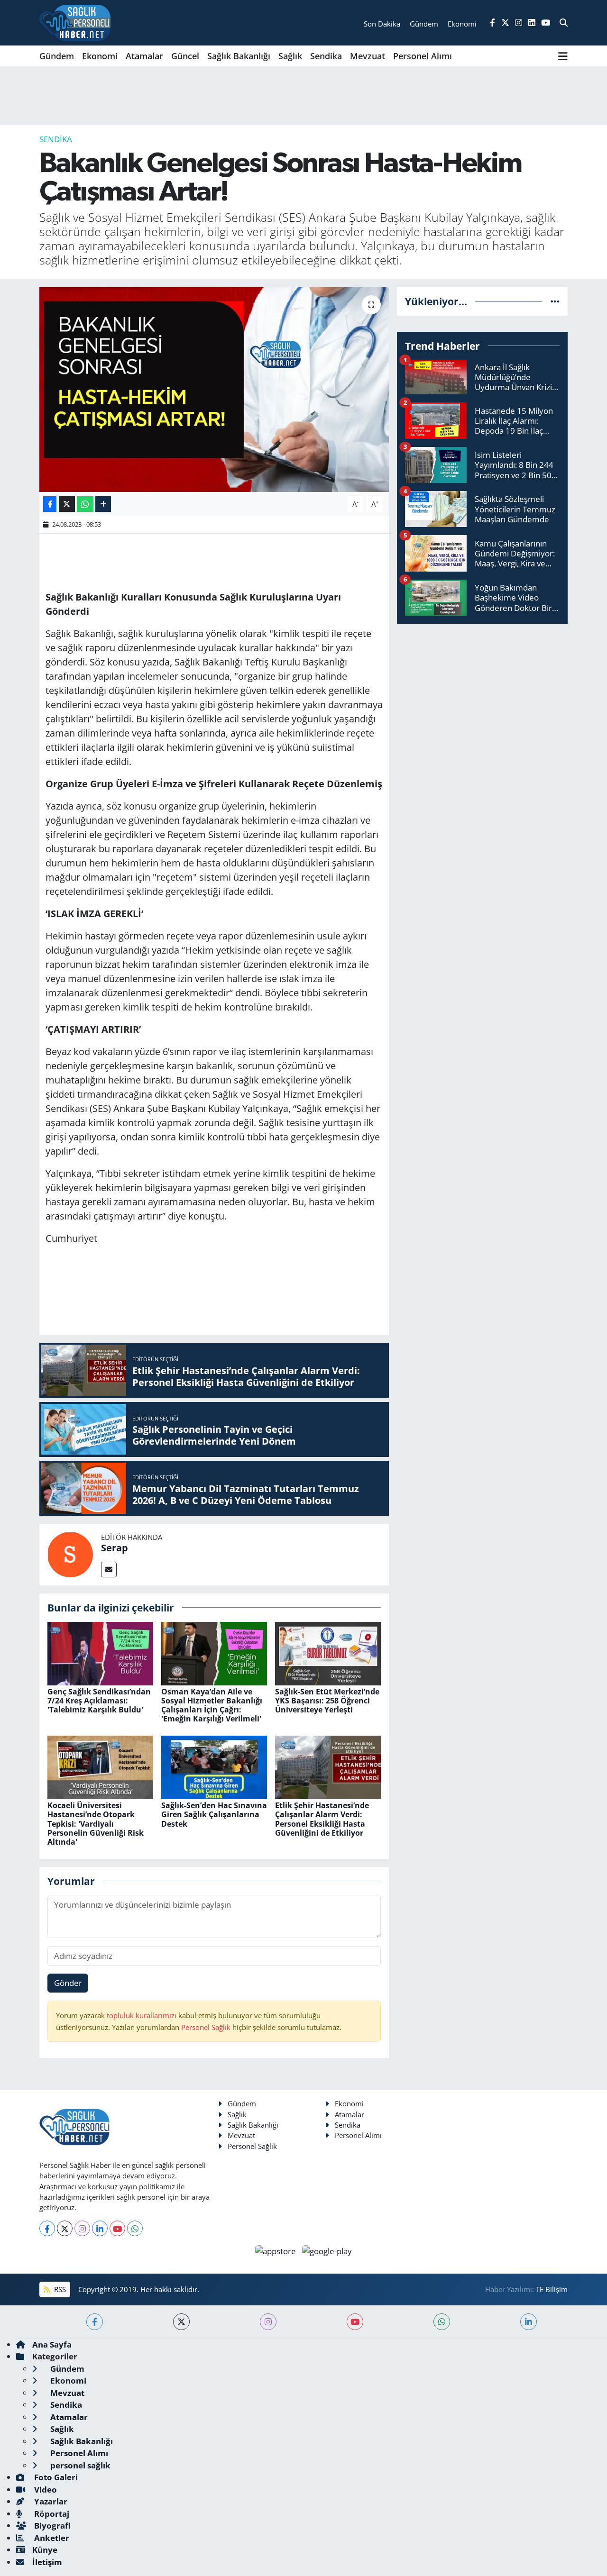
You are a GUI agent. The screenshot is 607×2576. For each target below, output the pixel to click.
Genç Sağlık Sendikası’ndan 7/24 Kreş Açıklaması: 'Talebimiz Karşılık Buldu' (99, 1701)
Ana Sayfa (52, 2344)
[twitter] (181, 2322)
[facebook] (95, 2322)
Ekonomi (100, 56)
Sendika (326, 56)
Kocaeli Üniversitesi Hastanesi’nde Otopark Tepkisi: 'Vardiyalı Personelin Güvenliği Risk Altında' (96, 1824)
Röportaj (51, 2514)
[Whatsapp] (135, 2228)
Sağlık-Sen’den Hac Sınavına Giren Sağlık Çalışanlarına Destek (214, 1814)
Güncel (185, 56)
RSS (59, 2289)
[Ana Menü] (563, 56)
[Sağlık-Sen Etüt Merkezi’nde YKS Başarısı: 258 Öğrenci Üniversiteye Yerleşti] (328, 1652)
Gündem (57, 56)
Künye (45, 2550)
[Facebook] (47, 2228)
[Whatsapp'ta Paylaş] (85, 504)
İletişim (47, 2562)
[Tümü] (555, 301)
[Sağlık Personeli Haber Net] (75, 23)
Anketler (51, 2538)
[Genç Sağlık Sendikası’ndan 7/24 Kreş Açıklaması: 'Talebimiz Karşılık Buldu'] (100, 1652)
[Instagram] (82, 2228)
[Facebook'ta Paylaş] (50, 504)
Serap (115, 1548)
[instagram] (268, 2322)
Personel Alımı (423, 56)
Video (45, 2490)
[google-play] (327, 2250)
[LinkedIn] (100, 2228)
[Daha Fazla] (103, 504)
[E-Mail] (109, 1570)
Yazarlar (50, 2501)
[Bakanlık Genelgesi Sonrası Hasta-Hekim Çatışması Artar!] (214, 390)
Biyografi (51, 2526)
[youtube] (355, 2322)
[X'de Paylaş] (67, 504)
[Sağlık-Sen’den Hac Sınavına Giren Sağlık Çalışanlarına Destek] (214, 1767)
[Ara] (564, 23)
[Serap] (70, 1553)
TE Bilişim (552, 2289)
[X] (65, 2228)
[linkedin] (529, 2322)
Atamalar (144, 56)
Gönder (68, 1983)
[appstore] (277, 2250)
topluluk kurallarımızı (143, 2015)
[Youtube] (117, 2228)
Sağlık (290, 56)
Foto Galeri (55, 2477)
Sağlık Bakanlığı (239, 56)
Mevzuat (368, 56)
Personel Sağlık (206, 2027)
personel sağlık (79, 2465)
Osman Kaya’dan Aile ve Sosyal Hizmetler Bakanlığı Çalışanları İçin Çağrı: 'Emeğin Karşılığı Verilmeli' (212, 1705)
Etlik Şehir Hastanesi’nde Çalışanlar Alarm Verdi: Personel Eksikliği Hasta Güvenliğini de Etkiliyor (322, 1819)
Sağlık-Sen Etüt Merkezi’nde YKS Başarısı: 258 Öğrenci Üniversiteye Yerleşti (327, 1701)
